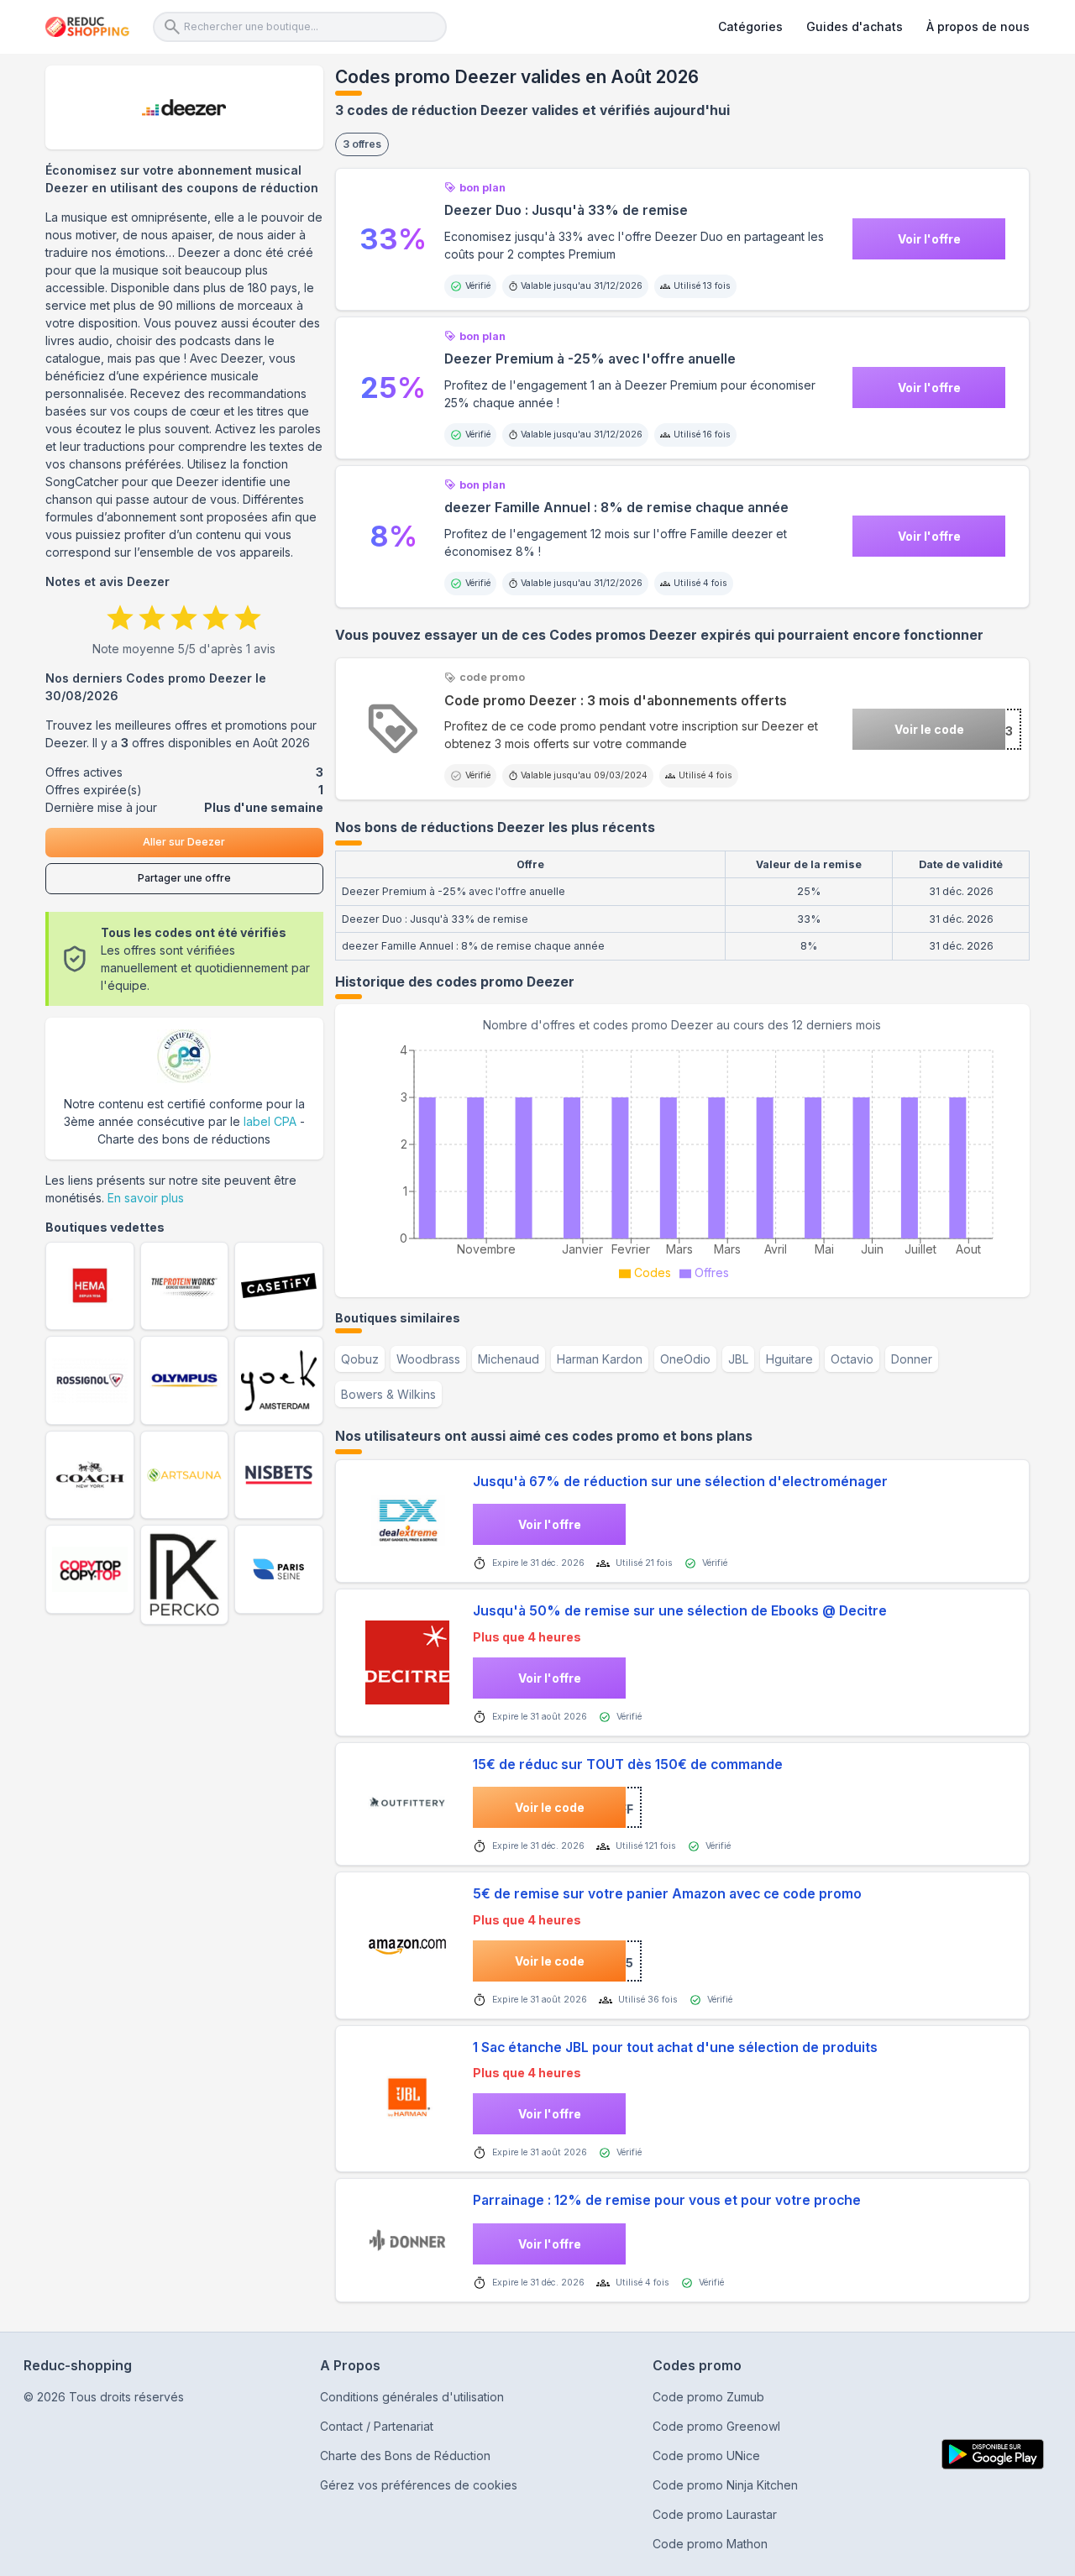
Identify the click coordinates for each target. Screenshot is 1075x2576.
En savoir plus (146, 1198)
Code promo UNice (706, 2456)
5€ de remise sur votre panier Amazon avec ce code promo (667, 1894)
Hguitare (789, 1359)
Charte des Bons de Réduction (405, 2456)
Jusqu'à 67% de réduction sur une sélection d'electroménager (680, 1482)
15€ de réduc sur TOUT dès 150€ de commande (628, 1764)
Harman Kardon (600, 1359)
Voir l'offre (929, 239)
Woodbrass (428, 1359)
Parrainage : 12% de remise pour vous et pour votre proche (667, 2200)
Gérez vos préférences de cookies (419, 2485)
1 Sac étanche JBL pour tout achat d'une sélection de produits (675, 2047)
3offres (362, 144)
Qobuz (360, 1359)
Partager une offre (184, 878)
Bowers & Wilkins (388, 1394)
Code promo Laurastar (715, 2514)
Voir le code (929, 729)
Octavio (852, 1359)
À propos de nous (978, 26)
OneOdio (685, 1359)
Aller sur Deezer (184, 842)
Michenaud (509, 1359)
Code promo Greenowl (716, 2426)
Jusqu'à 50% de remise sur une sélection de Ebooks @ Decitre (680, 1611)
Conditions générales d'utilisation (412, 2397)
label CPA (270, 1121)
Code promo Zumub (708, 2397)
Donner (912, 1359)
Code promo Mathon (710, 2544)
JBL (738, 1359)
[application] (682, 1160)
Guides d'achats (855, 26)
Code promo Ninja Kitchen (725, 2485)
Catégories (750, 26)
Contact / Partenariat (377, 2426)
